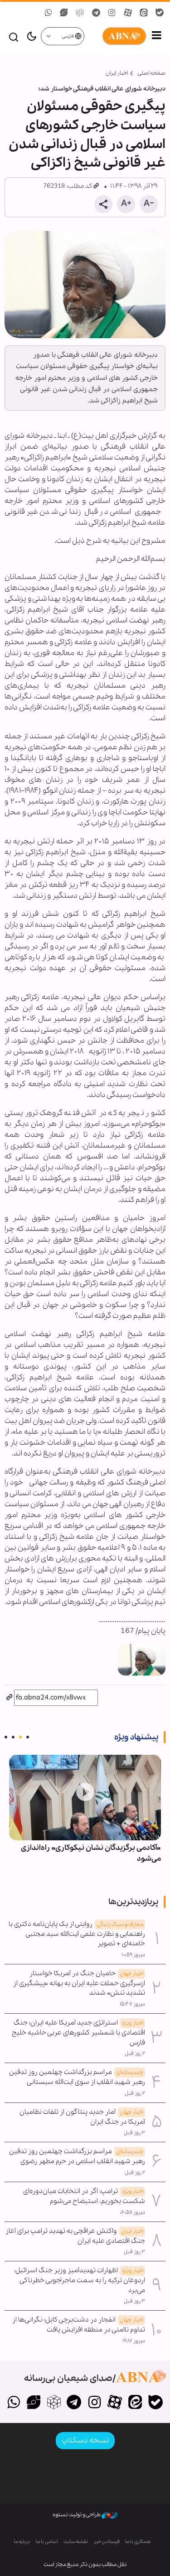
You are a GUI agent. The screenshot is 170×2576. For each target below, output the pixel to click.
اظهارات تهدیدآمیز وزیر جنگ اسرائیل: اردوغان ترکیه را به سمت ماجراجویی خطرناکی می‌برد (80, 2280)
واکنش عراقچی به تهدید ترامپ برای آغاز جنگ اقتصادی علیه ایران (75, 2236)
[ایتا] (135, 2403)
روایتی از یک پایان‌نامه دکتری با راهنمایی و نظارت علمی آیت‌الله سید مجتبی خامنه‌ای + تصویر (77, 1934)
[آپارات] (115, 2403)
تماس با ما (47, 2542)
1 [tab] (28, 1737)
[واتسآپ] (13, 2403)
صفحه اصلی (151, 73)
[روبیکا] (54, 2403)
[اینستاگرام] (95, 2403)
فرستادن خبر (107, 2542)
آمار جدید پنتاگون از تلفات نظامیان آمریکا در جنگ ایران (82, 2117)
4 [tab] (6, 1737)
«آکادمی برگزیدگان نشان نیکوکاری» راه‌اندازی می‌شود (91, 1853)
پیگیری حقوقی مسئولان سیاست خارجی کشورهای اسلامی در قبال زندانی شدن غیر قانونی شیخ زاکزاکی (87, 135)
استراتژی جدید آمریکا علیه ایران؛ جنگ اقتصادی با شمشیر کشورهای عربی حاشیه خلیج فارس (78, 2033)
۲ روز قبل (135, 2054)
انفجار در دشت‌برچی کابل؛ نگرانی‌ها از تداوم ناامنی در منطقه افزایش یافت (79, 2325)
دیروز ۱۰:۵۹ (133, 1955)
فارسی (68, 36)
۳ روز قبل (134, 2133)
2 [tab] (20, 1737)
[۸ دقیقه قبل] (85, 1797)
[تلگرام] (74, 2403)
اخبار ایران (117, 73)
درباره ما (22, 2542)
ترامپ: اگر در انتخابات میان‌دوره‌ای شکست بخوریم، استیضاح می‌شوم (84, 2196)
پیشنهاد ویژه (136, 1737)
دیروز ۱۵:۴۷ (132, 2004)
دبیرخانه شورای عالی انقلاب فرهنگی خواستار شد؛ (102, 89)
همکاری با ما (138, 2542)
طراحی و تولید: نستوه (77, 2515)
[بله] (155, 2403)
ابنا (116, 36)
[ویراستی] (34, 2403)
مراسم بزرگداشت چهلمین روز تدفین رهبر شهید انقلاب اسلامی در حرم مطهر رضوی (77, 2156)
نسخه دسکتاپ (85, 2440)
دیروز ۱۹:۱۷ (134, 2341)
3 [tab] (13, 1737)
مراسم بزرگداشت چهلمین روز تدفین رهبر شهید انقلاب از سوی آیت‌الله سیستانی (77, 2077)
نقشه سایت (76, 2542)
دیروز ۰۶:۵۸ (132, 2212)
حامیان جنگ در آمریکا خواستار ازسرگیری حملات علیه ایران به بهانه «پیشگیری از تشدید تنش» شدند (79, 1983)
